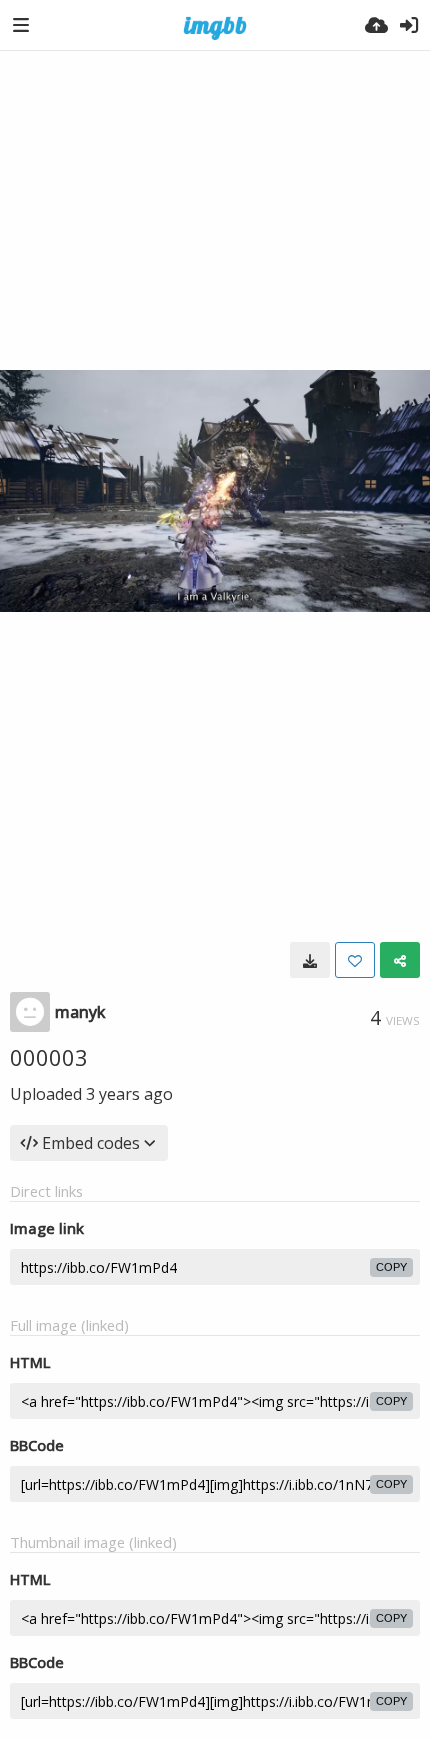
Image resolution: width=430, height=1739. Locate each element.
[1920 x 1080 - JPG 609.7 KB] (310, 960)
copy (391, 1267)
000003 (49, 1057)
